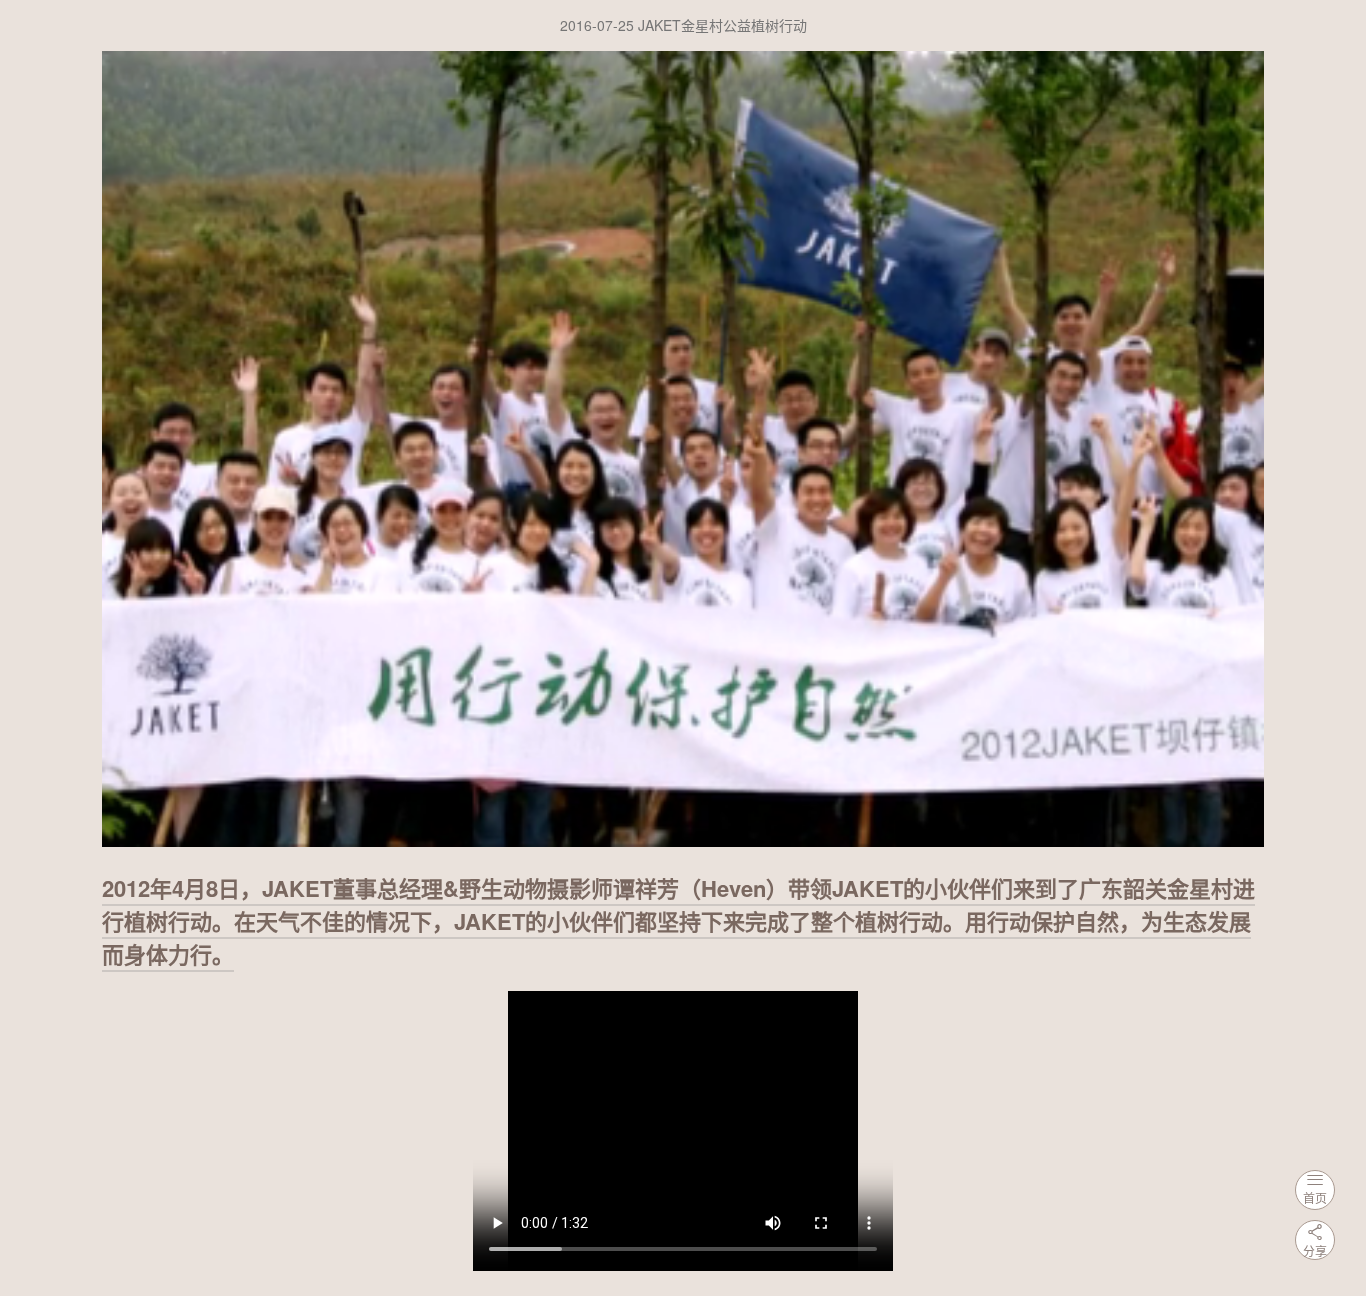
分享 (1315, 1250)
